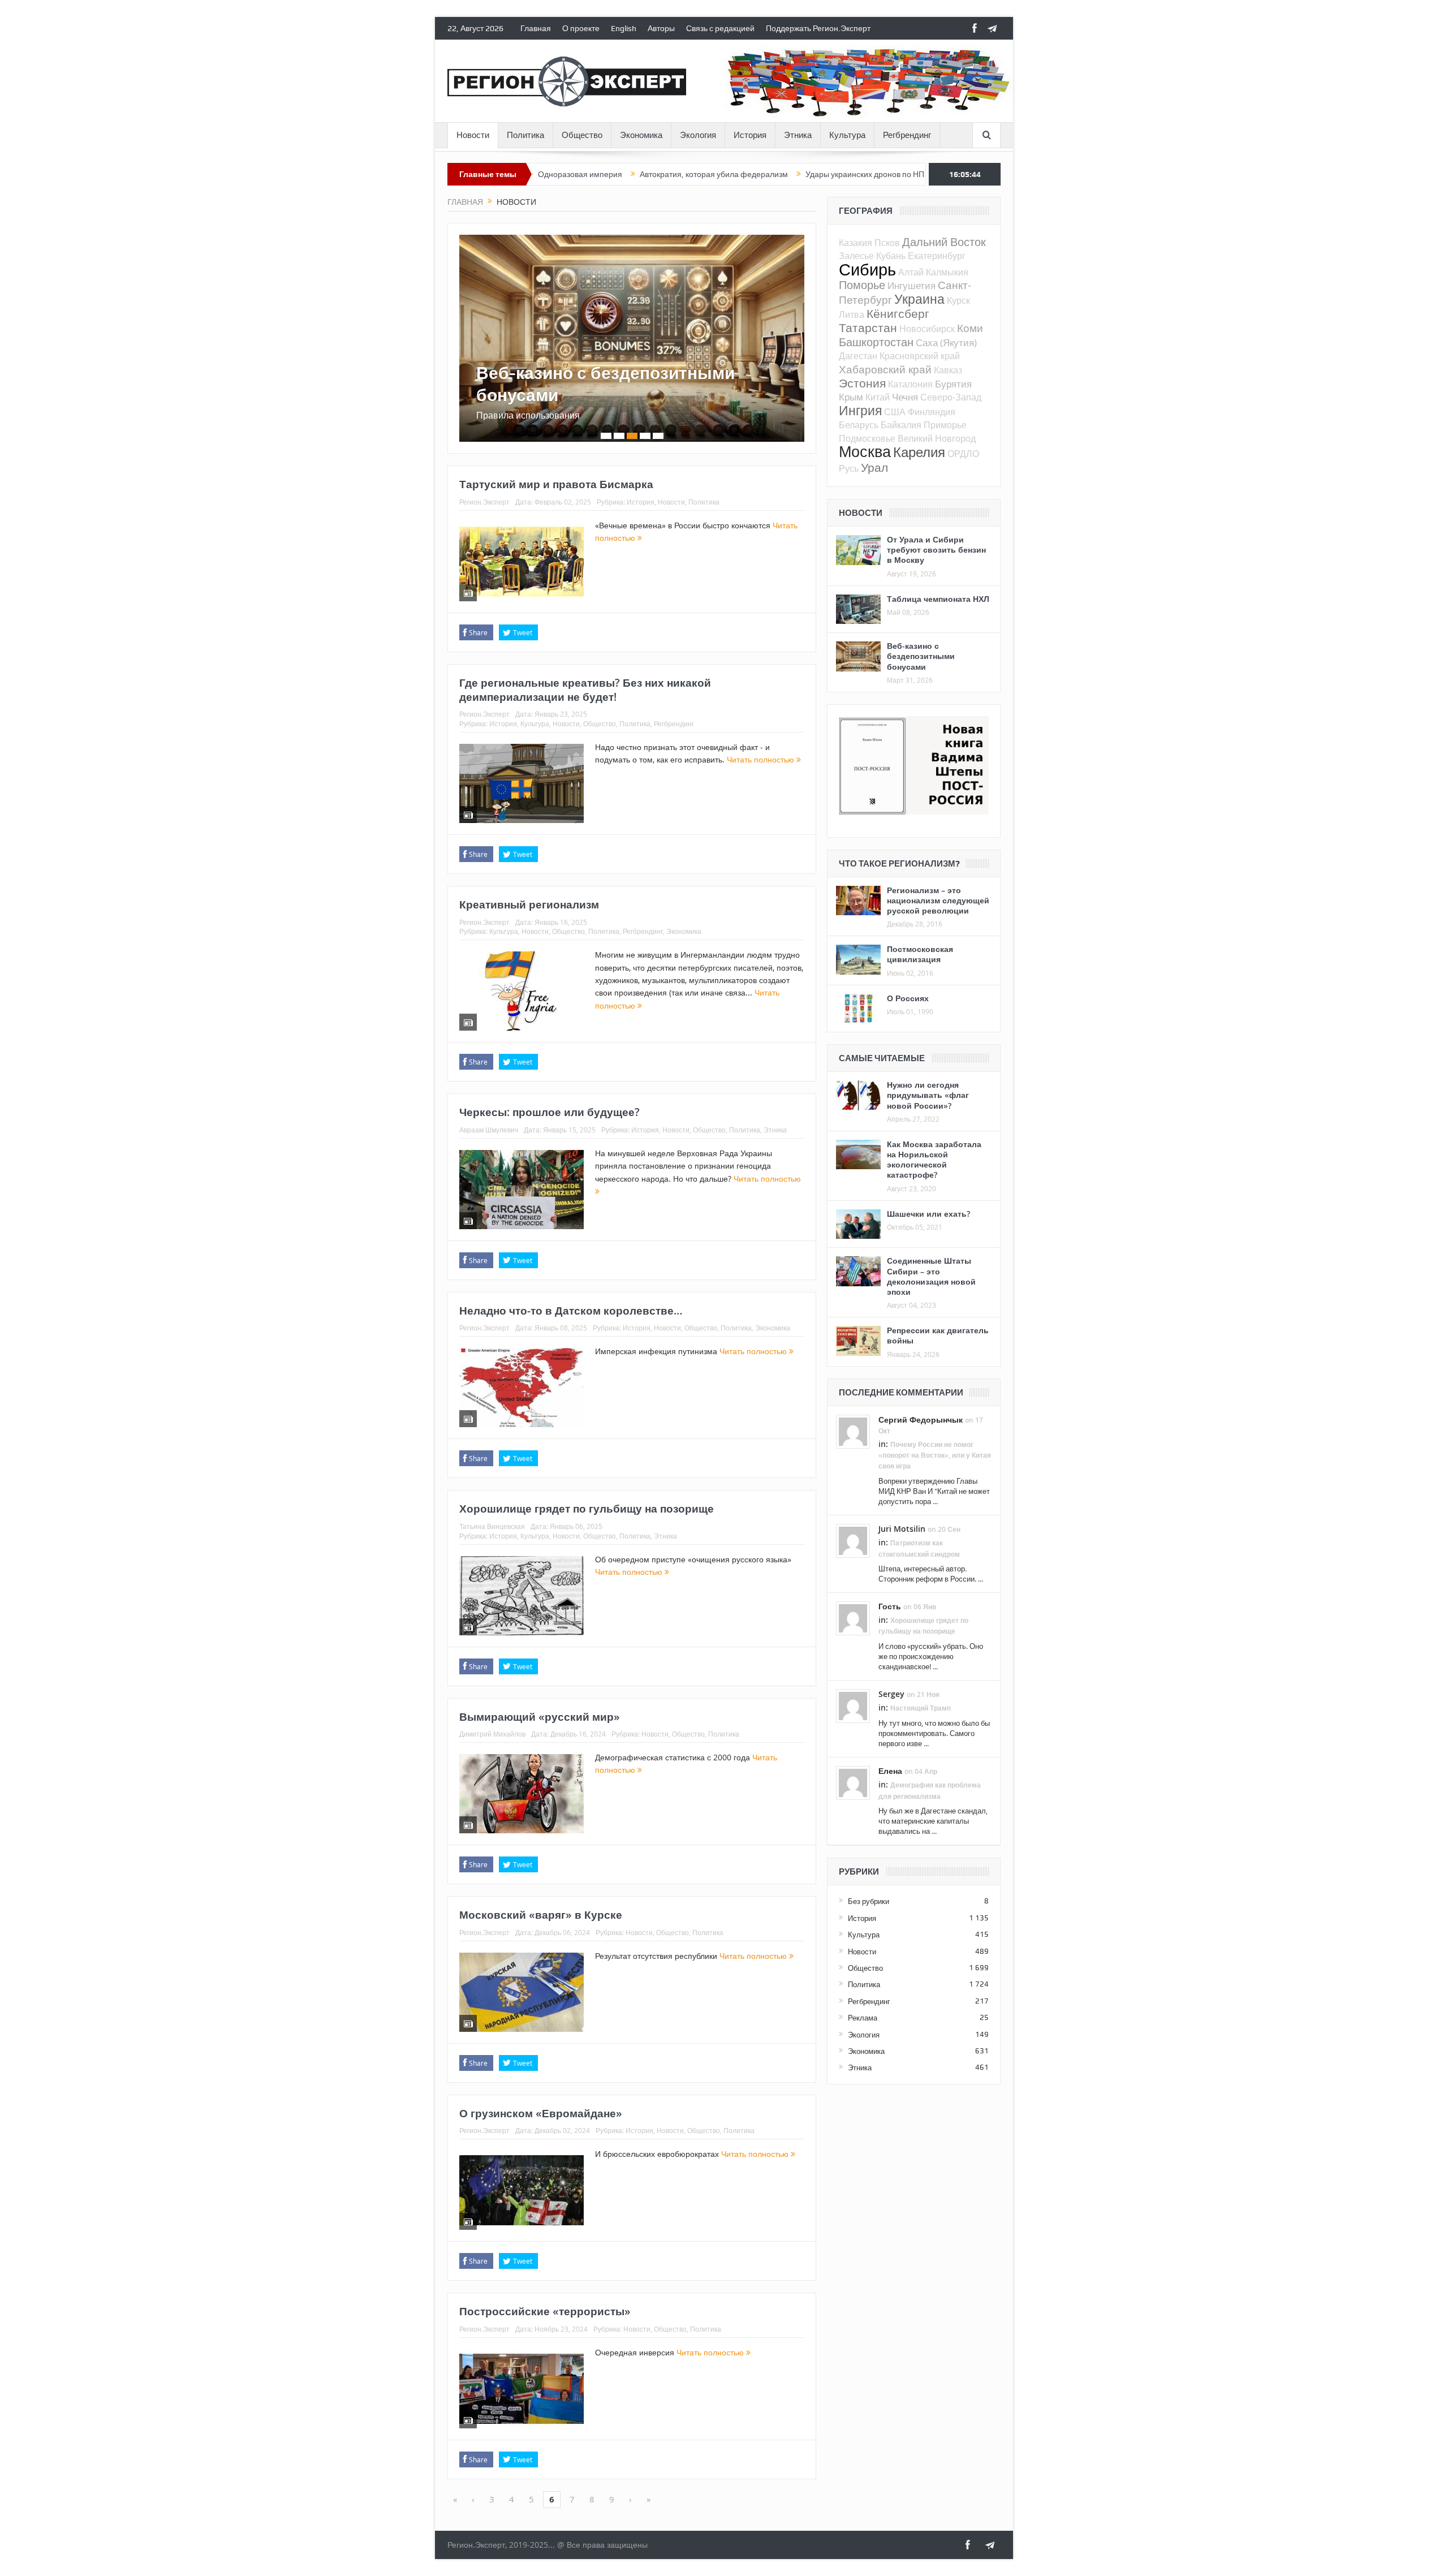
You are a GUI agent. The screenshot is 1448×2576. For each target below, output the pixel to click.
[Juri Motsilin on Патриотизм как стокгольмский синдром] (853, 1540)
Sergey (891, 1694)
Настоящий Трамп (921, 1708)
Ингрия (860, 410)
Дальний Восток (944, 242)
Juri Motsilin (902, 1529)
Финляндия (932, 412)
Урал (874, 467)
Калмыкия (947, 272)
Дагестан (858, 356)
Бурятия (953, 384)
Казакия (856, 243)
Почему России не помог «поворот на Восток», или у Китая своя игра (935, 1455)
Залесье (856, 256)
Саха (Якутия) (946, 343)
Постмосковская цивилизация (920, 954)
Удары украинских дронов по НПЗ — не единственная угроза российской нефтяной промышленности (883, 174)
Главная (536, 28)
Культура (847, 135)
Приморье (945, 425)
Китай (878, 397)
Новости (473, 135)
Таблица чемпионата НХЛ (938, 599)
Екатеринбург (937, 256)
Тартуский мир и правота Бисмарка (556, 484)
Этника (798, 135)
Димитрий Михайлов (492, 1734)
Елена (890, 1771)
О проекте (581, 28)
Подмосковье (867, 438)
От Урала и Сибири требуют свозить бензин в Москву (936, 550)
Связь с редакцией (720, 28)
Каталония (910, 384)
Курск (958, 300)
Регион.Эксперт (484, 502)
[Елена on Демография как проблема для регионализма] (853, 1782)
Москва (865, 451)
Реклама (863, 2018)
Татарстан (868, 328)
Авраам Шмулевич (489, 1130)
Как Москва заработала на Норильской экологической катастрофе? (934, 1160)
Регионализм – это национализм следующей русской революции (938, 900)
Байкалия (901, 425)
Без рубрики (869, 1901)
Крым (851, 397)
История (750, 135)
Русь (849, 468)
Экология (698, 135)
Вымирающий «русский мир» (540, 1717)
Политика (525, 135)
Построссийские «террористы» (545, 2311)
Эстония (862, 383)
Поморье (862, 285)
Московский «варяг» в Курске (541, 1915)
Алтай (911, 272)
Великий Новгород (937, 438)
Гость (890, 1606)
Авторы (661, 28)
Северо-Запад (951, 397)
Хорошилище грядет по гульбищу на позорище (587, 1509)
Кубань (891, 256)
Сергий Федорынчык (921, 1420)
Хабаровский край (885, 369)
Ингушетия (912, 285)
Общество (582, 135)
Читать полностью (762, 759)
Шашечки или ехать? (928, 1214)
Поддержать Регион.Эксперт (818, 28)
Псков (887, 243)
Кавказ (948, 370)
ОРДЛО (963, 454)
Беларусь (859, 425)
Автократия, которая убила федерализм (606, 174)
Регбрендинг (907, 135)
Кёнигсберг (898, 313)
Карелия (919, 452)
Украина (919, 299)
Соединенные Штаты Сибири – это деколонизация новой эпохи (931, 1276)
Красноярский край (920, 356)
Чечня (905, 397)
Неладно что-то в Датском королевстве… (571, 1311)
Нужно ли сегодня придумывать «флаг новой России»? (928, 1095)
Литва (852, 315)
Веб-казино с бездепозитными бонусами (606, 384)
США (895, 412)
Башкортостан (876, 342)
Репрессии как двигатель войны (938, 1335)
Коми (970, 328)
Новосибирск (927, 329)
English (624, 28)
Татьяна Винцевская (492, 1526)
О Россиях (908, 998)
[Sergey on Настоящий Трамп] (853, 1705)
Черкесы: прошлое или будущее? (550, 1112)
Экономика (641, 135)
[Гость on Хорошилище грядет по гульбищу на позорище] (853, 1618)
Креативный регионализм (529, 904)
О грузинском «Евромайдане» (541, 2113)
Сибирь (867, 269)
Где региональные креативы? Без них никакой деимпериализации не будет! (585, 690)
